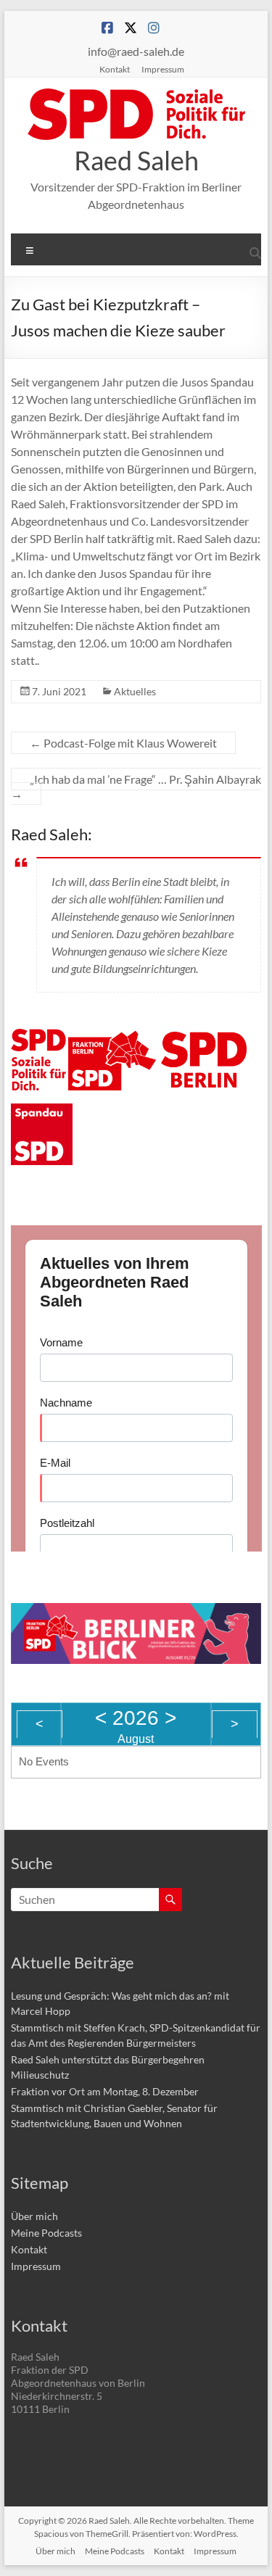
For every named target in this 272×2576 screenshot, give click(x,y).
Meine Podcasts (46, 2233)
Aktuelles (135, 691)
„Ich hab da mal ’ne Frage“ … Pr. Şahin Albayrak (136, 786)
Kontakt (115, 69)
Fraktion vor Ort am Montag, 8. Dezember (105, 2091)
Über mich (34, 2216)
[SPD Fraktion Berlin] (113, 1037)
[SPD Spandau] (42, 1112)
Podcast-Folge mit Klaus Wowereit (123, 743)
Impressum (163, 69)
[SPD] (38, 1037)
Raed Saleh (136, 160)
